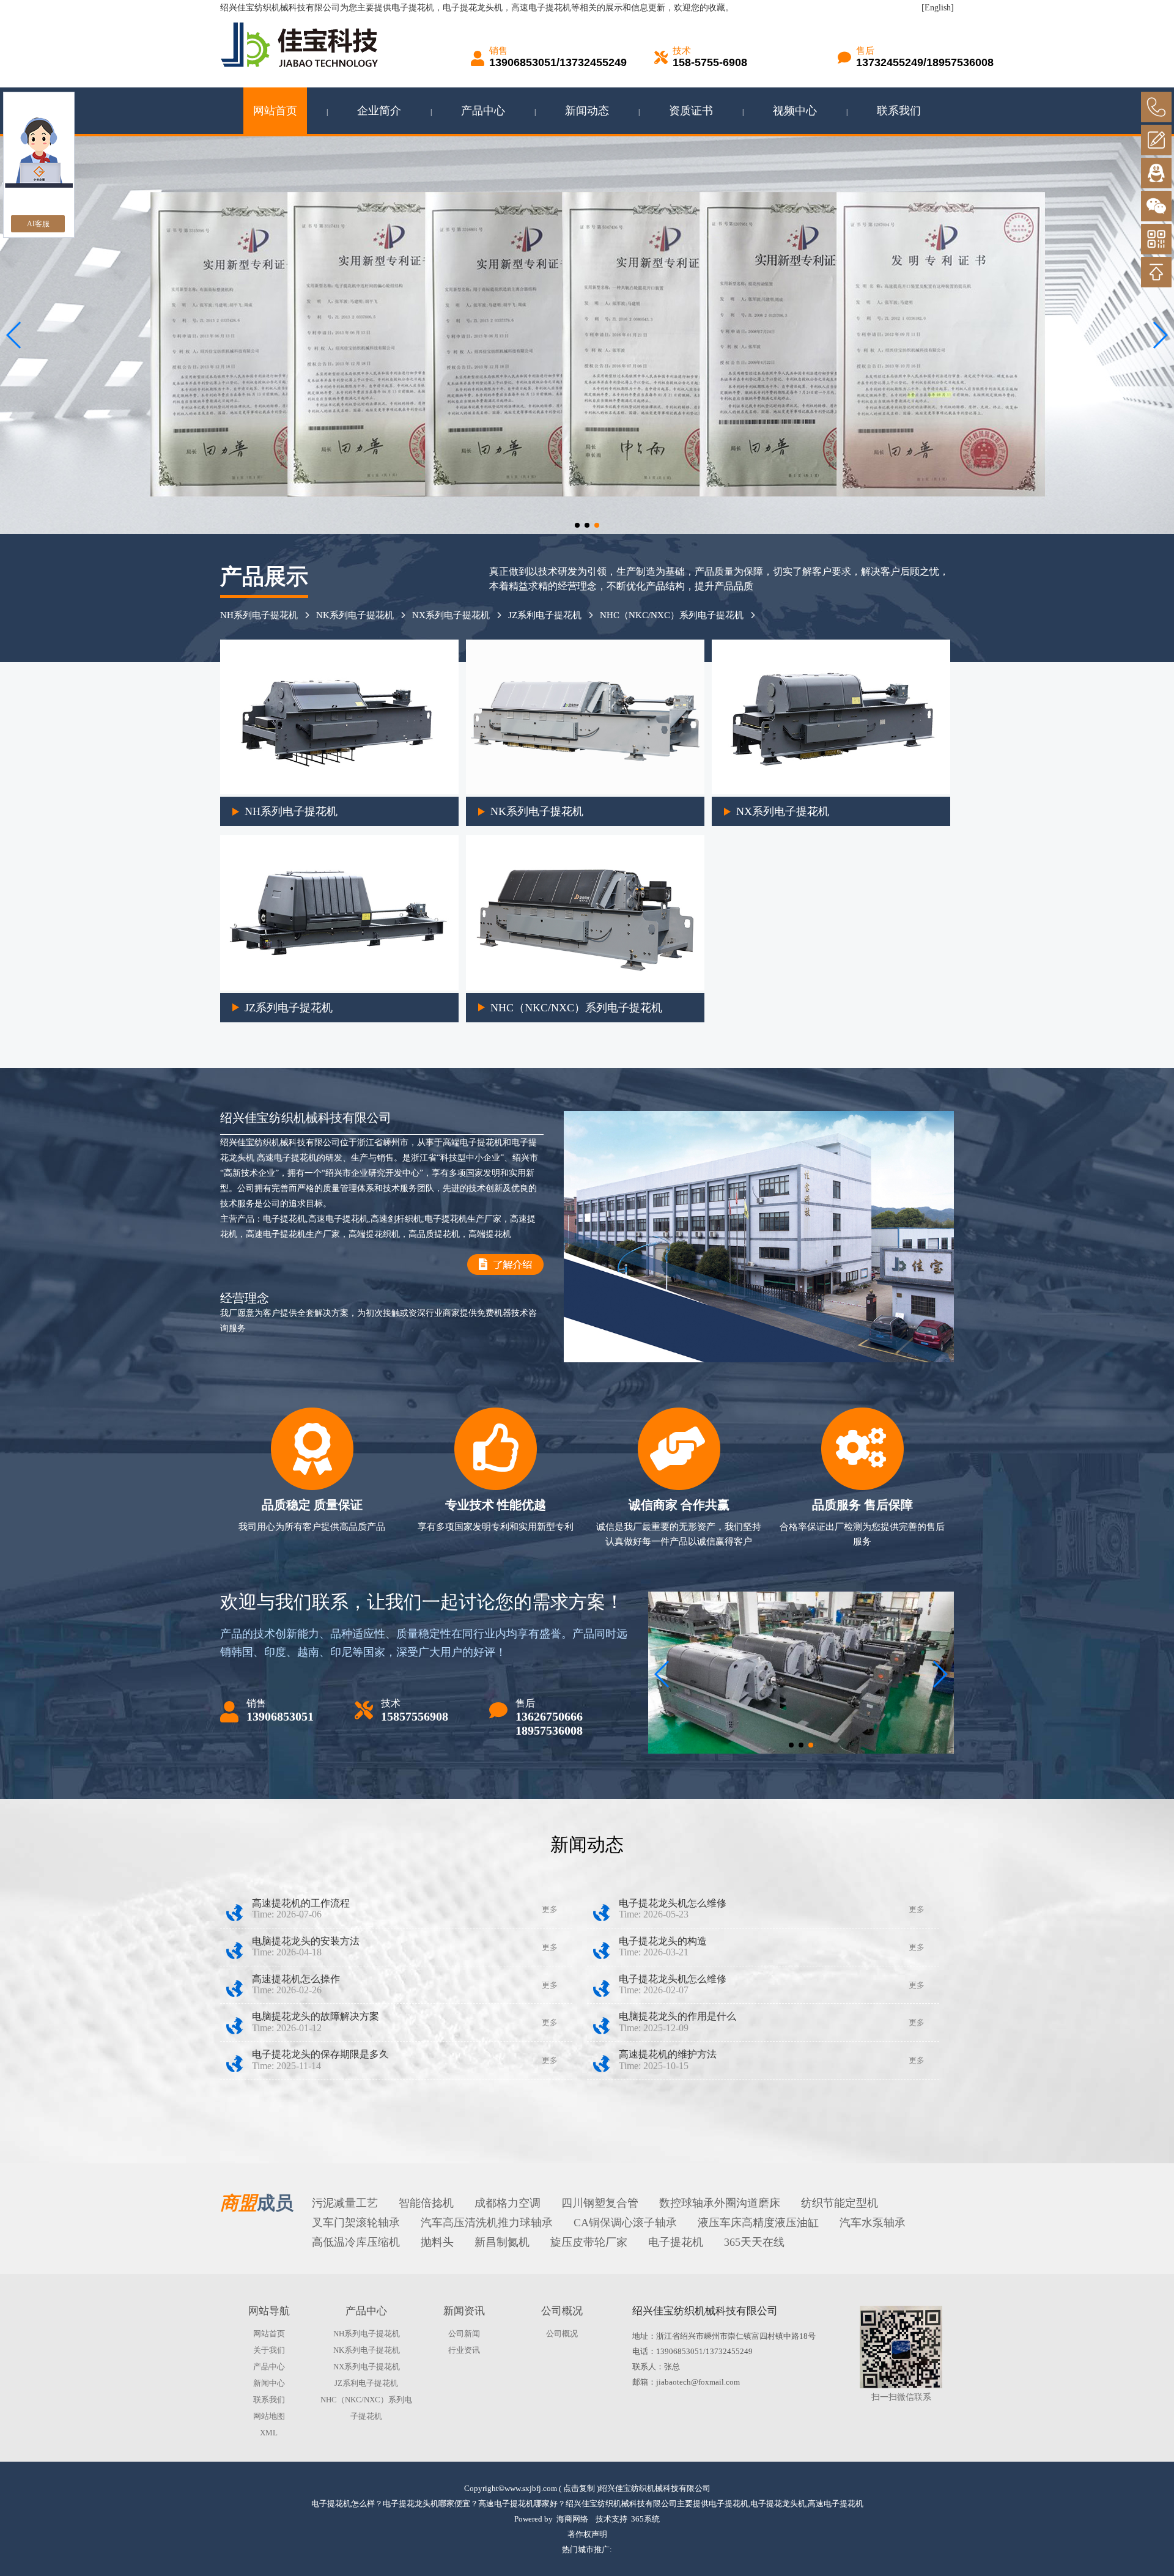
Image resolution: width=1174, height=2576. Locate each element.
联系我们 (899, 111)
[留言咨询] (1156, 140)
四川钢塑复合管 (600, 2203)
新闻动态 (587, 111)
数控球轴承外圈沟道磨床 (720, 2203)
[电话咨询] (1156, 107)
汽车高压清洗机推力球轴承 (487, 2223)
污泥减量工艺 (345, 2203)
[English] (938, 8)
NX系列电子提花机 (451, 615)
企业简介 (379, 111)
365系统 (645, 2519)
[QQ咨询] (1156, 173)
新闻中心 (269, 2383)
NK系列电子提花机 (355, 615)
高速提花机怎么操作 (296, 1979)
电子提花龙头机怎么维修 (673, 1903)
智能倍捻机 (426, 2203)
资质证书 (691, 111)
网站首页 (275, 111)
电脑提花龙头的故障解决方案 (316, 2016)
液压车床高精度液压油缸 (758, 2223)
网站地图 (269, 2416)
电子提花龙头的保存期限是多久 (320, 2054)
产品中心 (483, 111)
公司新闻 (464, 2334)
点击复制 (579, 2488)
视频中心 (795, 111)
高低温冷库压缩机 (356, 2242)
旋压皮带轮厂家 (589, 2242)
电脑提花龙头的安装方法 (306, 1941)
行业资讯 (464, 2350)
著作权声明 (587, 2534)
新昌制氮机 (502, 2242)
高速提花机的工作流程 (301, 1903)
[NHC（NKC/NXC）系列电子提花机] (585, 988)
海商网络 (572, 2519)
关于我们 (269, 2350)
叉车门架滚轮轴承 (356, 2223)
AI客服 (38, 224)
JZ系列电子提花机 (289, 1008)
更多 (550, 1909)
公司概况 (562, 2334)
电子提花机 (413, 8)
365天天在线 (754, 2242)
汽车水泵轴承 (873, 2223)
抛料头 (437, 2242)
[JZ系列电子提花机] (339, 988)
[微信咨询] (1156, 206)
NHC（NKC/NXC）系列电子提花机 (672, 615)
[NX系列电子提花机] (831, 792)
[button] (577, 525)
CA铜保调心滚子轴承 (625, 2223)
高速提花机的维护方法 (668, 2054)
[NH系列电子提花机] (339, 792)
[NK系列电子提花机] (585, 792)
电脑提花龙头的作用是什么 (677, 2016)
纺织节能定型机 (840, 2203)
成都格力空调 (508, 2203)
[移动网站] (1156, 239)
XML (269, 2433)
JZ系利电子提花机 (545, 615)
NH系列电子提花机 (259, 615)
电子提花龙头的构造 (663, 1941)
